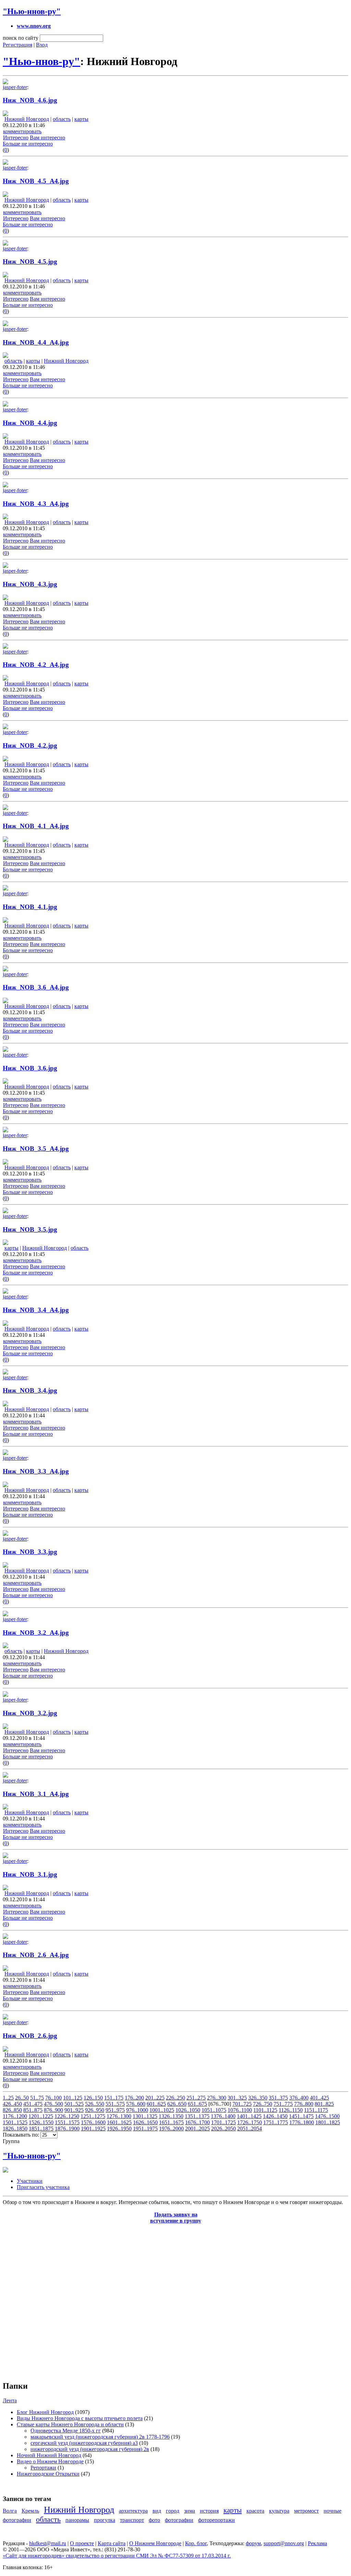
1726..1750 (250, 2122)
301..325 (237, 2098)
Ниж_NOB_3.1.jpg (30, 1874)
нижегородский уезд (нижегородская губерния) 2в (90, 2449)
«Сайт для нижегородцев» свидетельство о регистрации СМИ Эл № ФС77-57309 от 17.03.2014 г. (117, 2556)
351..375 (278, 2098)
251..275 (196, 2098)
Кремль (30, 2511)
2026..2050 (223, 2129)
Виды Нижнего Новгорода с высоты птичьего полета (80, 2418)
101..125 (73, 2098)
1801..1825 (328, 2122)
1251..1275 (93, 2116)
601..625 (156, 2104)
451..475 (33, 2104)
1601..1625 (119, 2122)
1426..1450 (275, 2116)
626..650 (177, 2104)
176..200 (134, 2098)
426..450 (12, 2104)
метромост (306, 2511)
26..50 (22, 2098)
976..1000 (137, 2110)
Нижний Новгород (27, 119)
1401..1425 (249, 2116)
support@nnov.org (284, 2543)
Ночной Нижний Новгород (49, 2455)
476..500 (53, 2104)
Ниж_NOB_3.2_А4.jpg (36, 1633)
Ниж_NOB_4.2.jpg (30, 745)
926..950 (95, 2110)
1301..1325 (145, 2116)
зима (190, 2511)
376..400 (299, 2098)
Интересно (16, 138)
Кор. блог (196, 2543)
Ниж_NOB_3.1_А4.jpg (36, 1794)
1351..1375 (197, 2116)
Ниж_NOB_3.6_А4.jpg (36, 987)
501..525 (74, 2104)
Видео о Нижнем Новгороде (50, 2461)
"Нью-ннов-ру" (32, 11)
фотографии (179, 2520)
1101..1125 (265, 2110)
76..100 (53, 2098)
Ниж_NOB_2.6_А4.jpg (36, 1955)
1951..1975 (145, 2129)
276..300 (217, 2098)
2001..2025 (197, 2129)
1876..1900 (67, 2129)
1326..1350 (171, 2116)
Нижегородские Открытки (48, 2474)
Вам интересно (47, 138)
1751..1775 (276, 2122)
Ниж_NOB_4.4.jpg (30, 423)
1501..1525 (15, 2122)
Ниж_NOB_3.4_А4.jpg (36, 1310)
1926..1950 (119, 2129)
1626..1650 (145, 2122)
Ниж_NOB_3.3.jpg (30, 1552)
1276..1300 (119, 2116)
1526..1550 (41, 2122)
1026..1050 (188, 2110)
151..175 (114, 2098)
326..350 (258, 2098)
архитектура (133, 2511)
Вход (42, 45)
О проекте (82, 2543)
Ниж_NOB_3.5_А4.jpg (36, 1149)
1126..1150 (291, 2110)
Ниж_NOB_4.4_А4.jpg (36, 342)
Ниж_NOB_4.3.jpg (30, 584)
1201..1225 (41, 2116)
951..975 (115, 2110)
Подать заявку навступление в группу (176, 2218)
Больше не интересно (28, 144)
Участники (30, 2181)
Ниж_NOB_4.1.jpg (30, 907)
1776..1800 (302, 2122)
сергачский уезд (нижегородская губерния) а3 (84, 2443)
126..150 (93, 2098)
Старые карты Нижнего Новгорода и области (70, 2424)
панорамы (77, 2520)
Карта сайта (112, 2543)
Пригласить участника (43, 2187)
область (62, 119)
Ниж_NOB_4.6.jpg (30, 100)
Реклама (317, 2543)
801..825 (324, 2104)
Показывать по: (22, 2135)
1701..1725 (223, 2122)
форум (253, 2543)
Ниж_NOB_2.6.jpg (30, 2036)
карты (81, 119)
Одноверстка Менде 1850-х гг (66, 2431)
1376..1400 (223, 2116)
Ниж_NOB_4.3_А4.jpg (36, 504)
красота (255, 2511)
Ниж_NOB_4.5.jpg (30, 262)
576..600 (136, 2104)
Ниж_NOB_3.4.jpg (30, 1390)
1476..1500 (327, 2116)
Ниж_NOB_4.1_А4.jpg (36, 826)
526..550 (95, 2104)
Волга (10, 2511)
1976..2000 (171, 2129)
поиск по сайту (21, 38)
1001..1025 (162, 2110)
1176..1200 (15, 2116)
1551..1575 (67, 2122)
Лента (10, 2400)
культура (279, 2511)
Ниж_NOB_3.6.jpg (30, 1068)
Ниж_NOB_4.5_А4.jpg (36, 181)
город (173, 2511)
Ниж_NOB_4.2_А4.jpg (36, 665)
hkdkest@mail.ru (48, 2543)
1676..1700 (197, 2122)
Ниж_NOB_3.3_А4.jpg (36, 1471)
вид (157, 2511)
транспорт (132, 2520)
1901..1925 (93, 2129)
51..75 (37, 2098)
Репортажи (43, 2468)
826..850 (12, 2110)
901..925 (74, 2110)
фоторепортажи (216, 2520)
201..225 (155, 2098)
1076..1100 (240, 2110)
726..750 (263, 2104)
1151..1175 (316, 2110)
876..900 (53, 2110)
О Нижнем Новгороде (155, 2543)
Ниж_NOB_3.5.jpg (30, 1229)
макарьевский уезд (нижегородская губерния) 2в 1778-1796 (100, 2437)
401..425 (319, 2098)
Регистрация (17, 45)
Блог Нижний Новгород (45, 2412)
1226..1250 (67, 2116)
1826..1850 (15, 2129)
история (209, 2511)
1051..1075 (214, 2110)
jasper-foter (15, 87)
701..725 (242, 2104)
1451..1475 (301, 2116)
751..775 (283, 2104)
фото (154, 2520)
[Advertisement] (44, 2299)
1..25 (8, 2098)
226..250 (175, 2098)
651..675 (197, 2104)
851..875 (33, 2110)
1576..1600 (93, 2122)
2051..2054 (250, 2129)
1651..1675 (171, 2122)
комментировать (22, 131)
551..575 (115, 2104)
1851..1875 (41, 2129)
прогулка (105, 2520)
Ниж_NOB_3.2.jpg (30, 1713)
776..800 (304, 2104)
